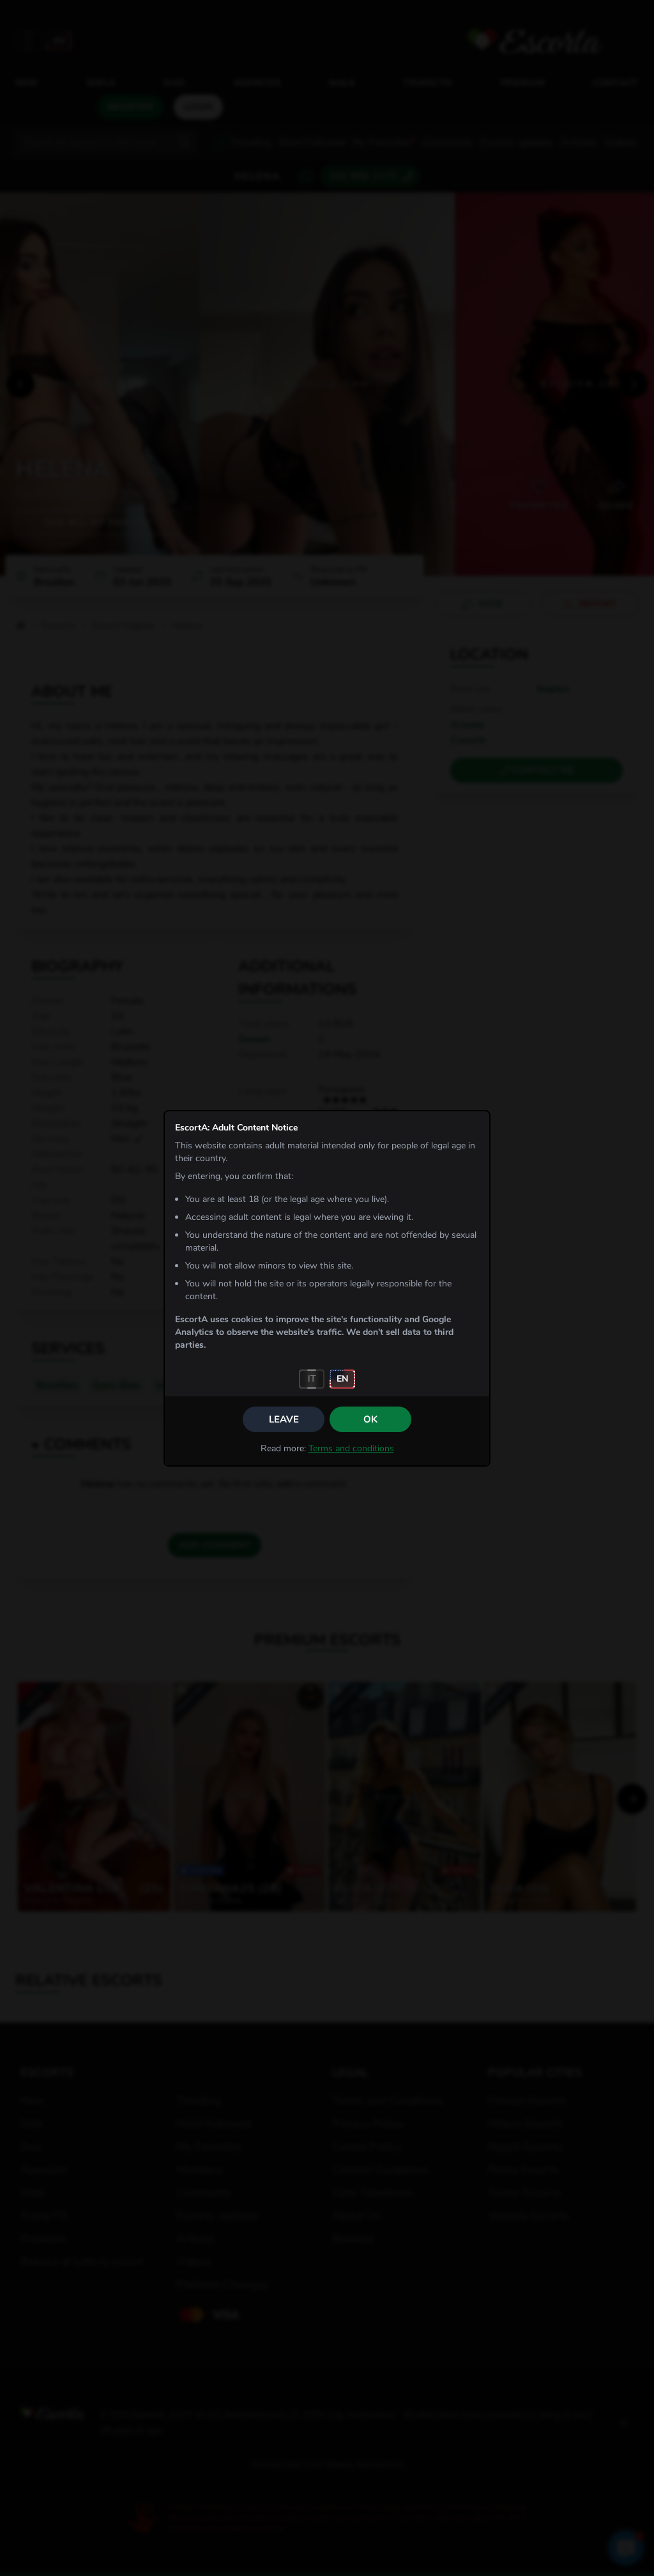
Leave (284, 1419)
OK (370, 1419)
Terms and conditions (351, 1448)
